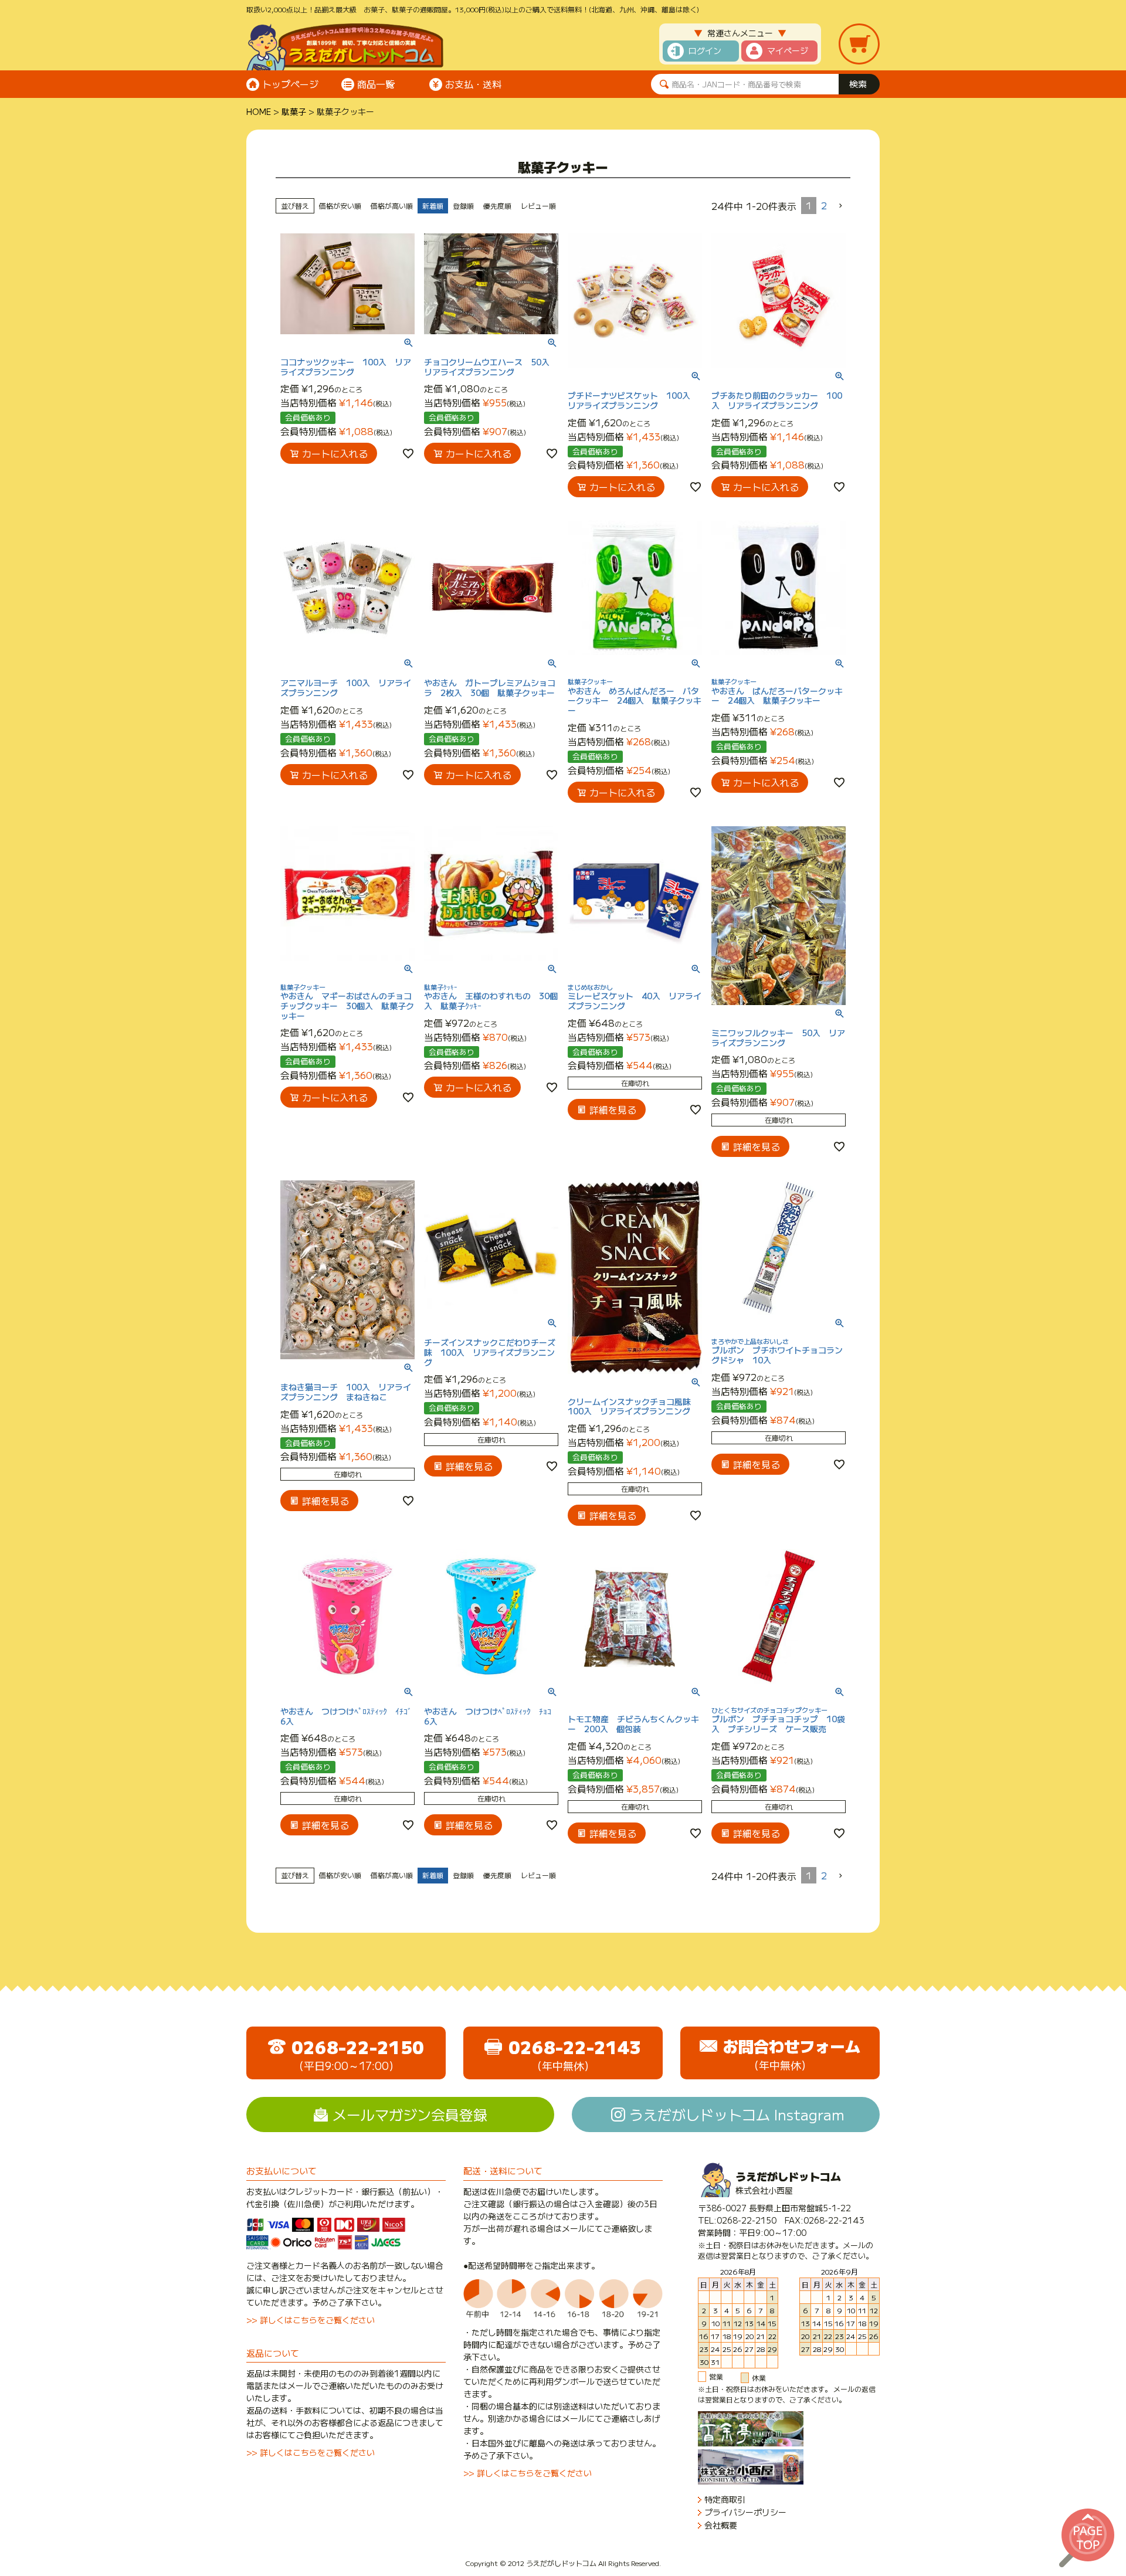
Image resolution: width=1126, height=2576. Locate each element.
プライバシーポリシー (745, 2512)
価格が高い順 (392, 206)
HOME (259, 111)
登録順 (463, 206)
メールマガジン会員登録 (410, 2114)
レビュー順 (538, 206)
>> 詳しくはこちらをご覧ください (311, 2320)
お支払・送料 (473, 84)
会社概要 (721, 2525)
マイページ (788, 50)
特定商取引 (725, 2499)
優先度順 (497, 206)
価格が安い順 (340, 206)
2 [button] (824, 205)
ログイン (705, 50)
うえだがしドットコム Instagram (737, 2114)
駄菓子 (294, 111)
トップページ (290, 84)
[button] (841, 206)
